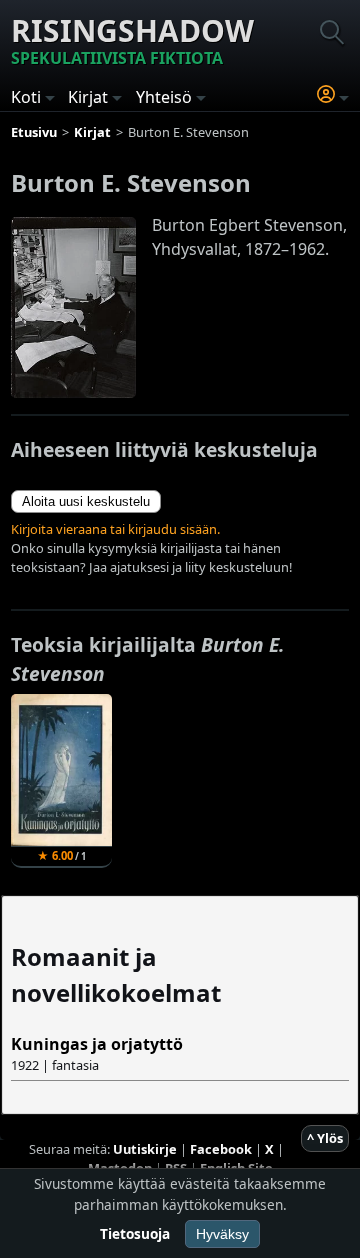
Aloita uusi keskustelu (86, 501)
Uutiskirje (145, 1149)
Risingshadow (132, 39)
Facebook (221, 1149)
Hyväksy (222, 1234)
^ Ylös (325, 1138)
